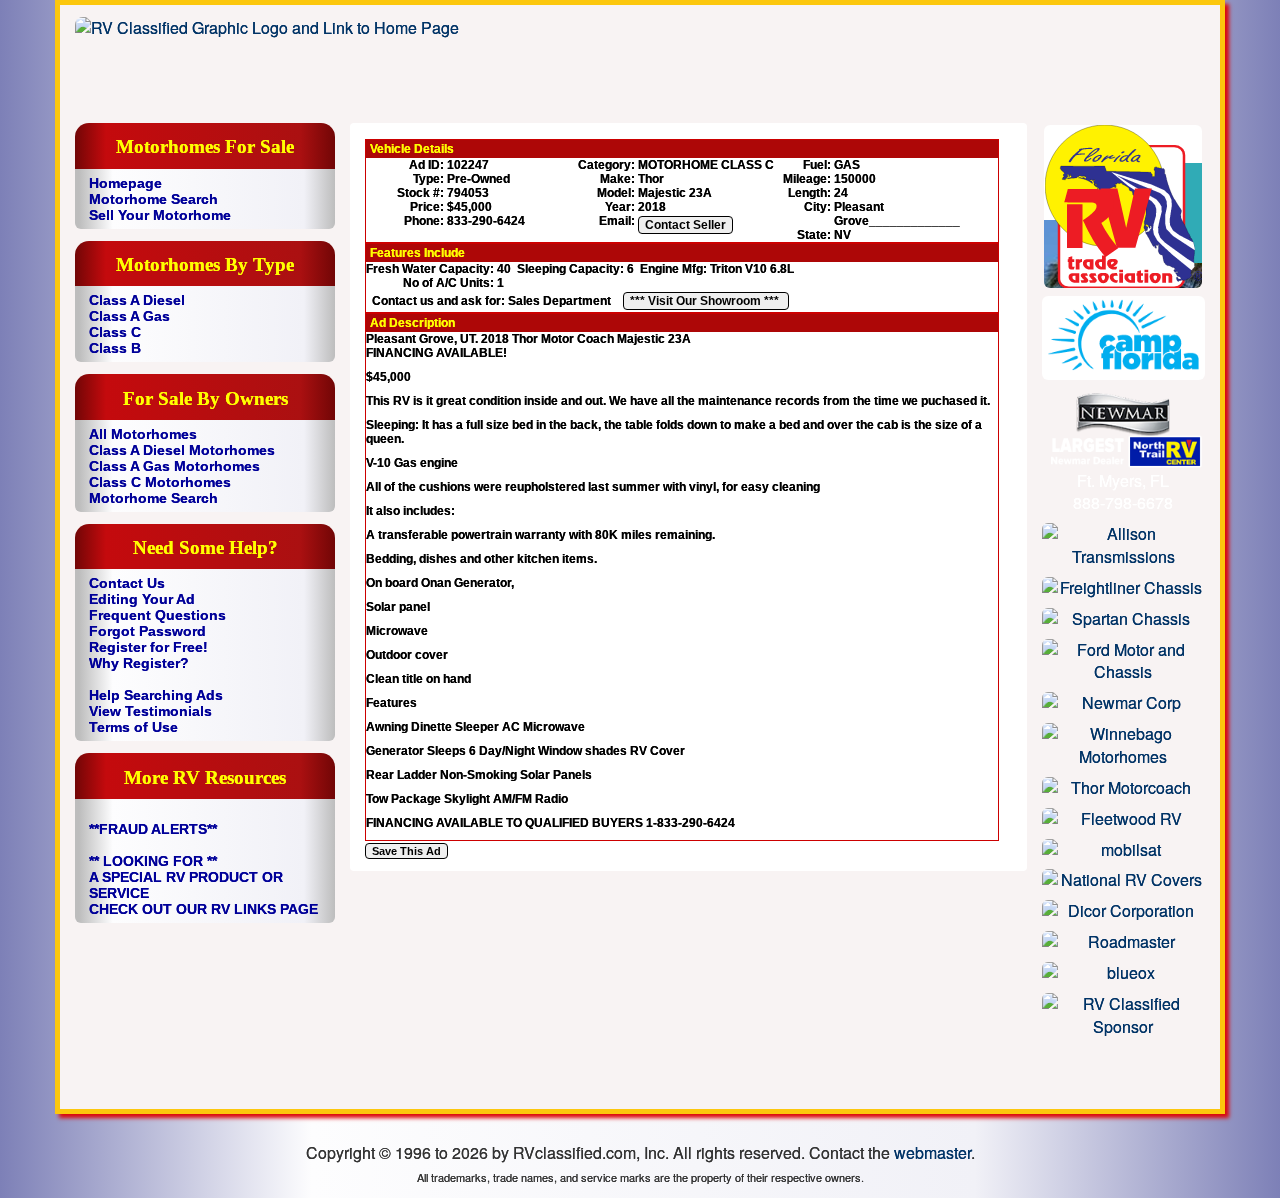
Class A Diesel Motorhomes (182, 450)
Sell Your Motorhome (160, 215)
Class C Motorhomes (160, 482)
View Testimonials (150, 711)
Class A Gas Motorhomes (174, 466)
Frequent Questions (157, 615)
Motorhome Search (153, 199)
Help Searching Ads (156, 695)
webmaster (932, 1152)
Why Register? (139, 663)
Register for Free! (148, 647)
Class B (115, 348)
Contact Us (127, 583)
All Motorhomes (143, 434)
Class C (115, 332)
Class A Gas (129, 316)
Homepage (125, 183)
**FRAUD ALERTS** (153, 829)
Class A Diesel (137, 300)
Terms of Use (133, 727)
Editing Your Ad (142, 599)
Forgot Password (147, 631)
